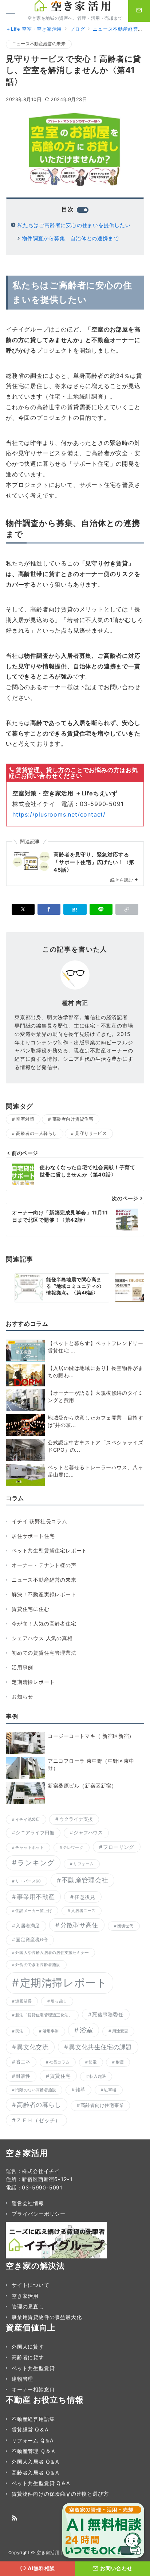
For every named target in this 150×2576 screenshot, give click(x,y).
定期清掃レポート (33, 1682)
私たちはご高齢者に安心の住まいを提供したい (74, 225)
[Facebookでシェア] (49, 909)
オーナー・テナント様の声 (44, 1565)
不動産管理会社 (85, 1880)
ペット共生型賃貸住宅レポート (49, 1550)
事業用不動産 (36, 1897)
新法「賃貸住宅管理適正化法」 (44, 2015)
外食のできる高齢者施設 (38, 1965)
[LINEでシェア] (101, 909)
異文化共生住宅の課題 (100, 2047)
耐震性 (23, 2076)
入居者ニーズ (83, 1911)
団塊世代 (125, 1926)
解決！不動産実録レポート (44, 1594)
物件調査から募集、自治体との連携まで (70, 238)
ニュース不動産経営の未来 (39, 44)
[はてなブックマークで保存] (75, 909)
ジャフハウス (88, 1833)
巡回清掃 (23, 2001)
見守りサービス (91, 1133)
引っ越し (59, 2001)
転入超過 (98, 2076)
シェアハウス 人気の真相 (42, 1638)
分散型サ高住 (79, 1925)
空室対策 (25, 1119)
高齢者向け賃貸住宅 (73, 1119)
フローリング (119, 1847)
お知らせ (22, 1696)
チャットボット (30, 1848)
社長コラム (59, 2062)
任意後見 (85, 1897)
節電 (92, 2062)
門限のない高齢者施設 (36, 2090)
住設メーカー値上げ (34, 1911)
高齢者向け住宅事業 (102, 2105)
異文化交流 (33, 2047)
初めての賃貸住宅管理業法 (44, 1653)
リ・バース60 (28, 1881)
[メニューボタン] (11, 11)
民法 (19, 2031)
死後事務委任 (108, 2014)
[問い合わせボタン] (139, 11)
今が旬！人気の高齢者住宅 (44, 1623)
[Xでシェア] (23, 909)
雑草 (80, 2090)
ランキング (36, 1863)
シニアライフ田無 (35, 1833)
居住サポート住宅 (33, 1536)
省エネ (23, 2062)
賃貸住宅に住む (31, 1609)
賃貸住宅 (60, 2076)
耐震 (120, 2062)
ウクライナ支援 (76, 1819)
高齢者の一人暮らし (36, 1133)
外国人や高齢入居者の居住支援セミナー (52, 1953)
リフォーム (83, 1864)
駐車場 (110, 2090)
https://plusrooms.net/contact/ (59, 814)
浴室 (86, 2030)
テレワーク (73, 1848)
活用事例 (22, 1667)
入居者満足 (28, 1926)
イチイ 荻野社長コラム (40, 1521)
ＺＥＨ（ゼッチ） (38, 2120)
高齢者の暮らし (39, 2105)
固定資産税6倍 (32, 1940)
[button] (127, 909)
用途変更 (120, 2031)
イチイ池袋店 (27, 1819)
